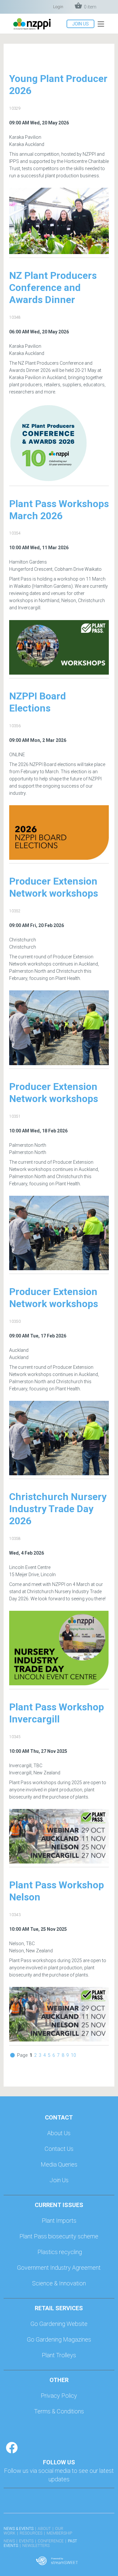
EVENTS (26, 2541)
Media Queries (59, 2164)
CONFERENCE (51, 2541)
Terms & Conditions (59, 2411)
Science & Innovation (59, 2283)
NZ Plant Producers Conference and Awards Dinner (53, 288)
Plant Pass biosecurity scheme (59, 2236)
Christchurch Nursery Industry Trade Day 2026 (58, 1509)
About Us (59, 2133)
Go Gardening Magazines (59, 2339)
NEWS (9, 2541)
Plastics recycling (60, 2252)
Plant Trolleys (59, 2355)
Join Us (59, 2180)
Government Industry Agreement (59, 2268)
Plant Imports (59, 2221)
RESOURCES (31, 2533)
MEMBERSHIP (59, 2533)
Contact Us (59, 2149)
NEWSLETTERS (36, 2546)
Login (58, 7)
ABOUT (44, 2529)
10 (73, 2055)
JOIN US (80, 24)
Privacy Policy (59, 2396)
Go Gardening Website (59, 2324)
